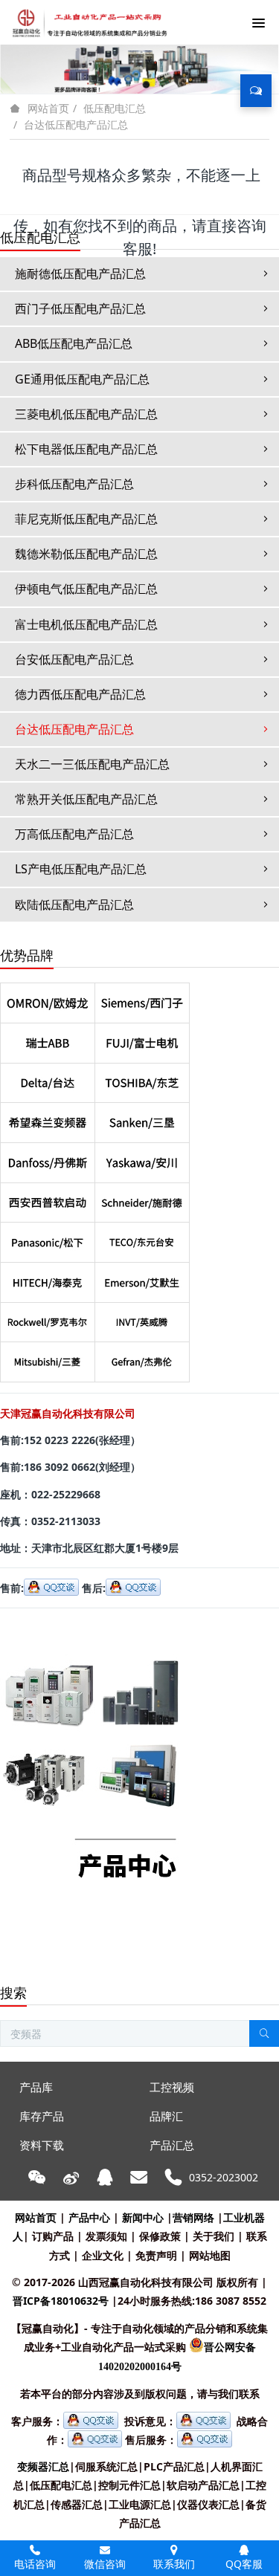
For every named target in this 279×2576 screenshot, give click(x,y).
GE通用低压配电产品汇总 (82, 379)
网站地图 (210, 2255)
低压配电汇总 (115, 108)
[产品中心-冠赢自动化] (91, 1628)
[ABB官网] (48, 1039)
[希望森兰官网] (48, 1118)
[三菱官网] (48, 1357)
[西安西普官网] (48, 1198)
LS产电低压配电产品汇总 (81, 869)
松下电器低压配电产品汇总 (86, 449)
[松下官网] (48, 1238)
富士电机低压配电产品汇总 (86, 624)
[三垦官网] (142, 1118)
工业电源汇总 (140, 2504)
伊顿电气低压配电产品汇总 (86, 589)
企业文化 (103, 2255)
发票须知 (106, 2236)
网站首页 (48, 109)
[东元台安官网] (142, 1238)
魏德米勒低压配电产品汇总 (86, 554)
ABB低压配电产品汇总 (74, 343)
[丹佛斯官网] (48, 1158)
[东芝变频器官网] (142, 1079)
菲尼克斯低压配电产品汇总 (86, 519)
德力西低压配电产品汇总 (80, 694)
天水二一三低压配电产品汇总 (92, 764)
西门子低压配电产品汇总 (80, 308)
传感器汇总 (77, 2504)
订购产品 (53, 2236)
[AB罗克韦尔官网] (48, 1318)
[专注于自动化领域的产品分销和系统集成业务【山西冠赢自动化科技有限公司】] (87, 22)
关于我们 (214, 2236)
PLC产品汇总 (174, 2466)
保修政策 (160, 2236)
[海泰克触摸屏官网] (48, 1278)
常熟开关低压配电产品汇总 (86, 799)
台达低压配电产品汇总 (76, 124)
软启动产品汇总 (203, 2485)
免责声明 (156, 2255)
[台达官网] (48, 1079)
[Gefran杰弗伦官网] (142, 1357)
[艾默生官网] (142, 1278)
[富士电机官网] (142, 1039)
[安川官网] (142, 1158)
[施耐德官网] (142, 1198)
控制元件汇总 (129, 2485)
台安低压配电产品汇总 (74, 659)
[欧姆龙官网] (48, 999)
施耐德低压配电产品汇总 (80, 274)
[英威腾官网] (142, 1318)
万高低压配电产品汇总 (74, 834)
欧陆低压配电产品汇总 (74, 904)
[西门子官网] (142, 999)
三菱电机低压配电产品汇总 (86, 414)
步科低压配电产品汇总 (74, 484)
